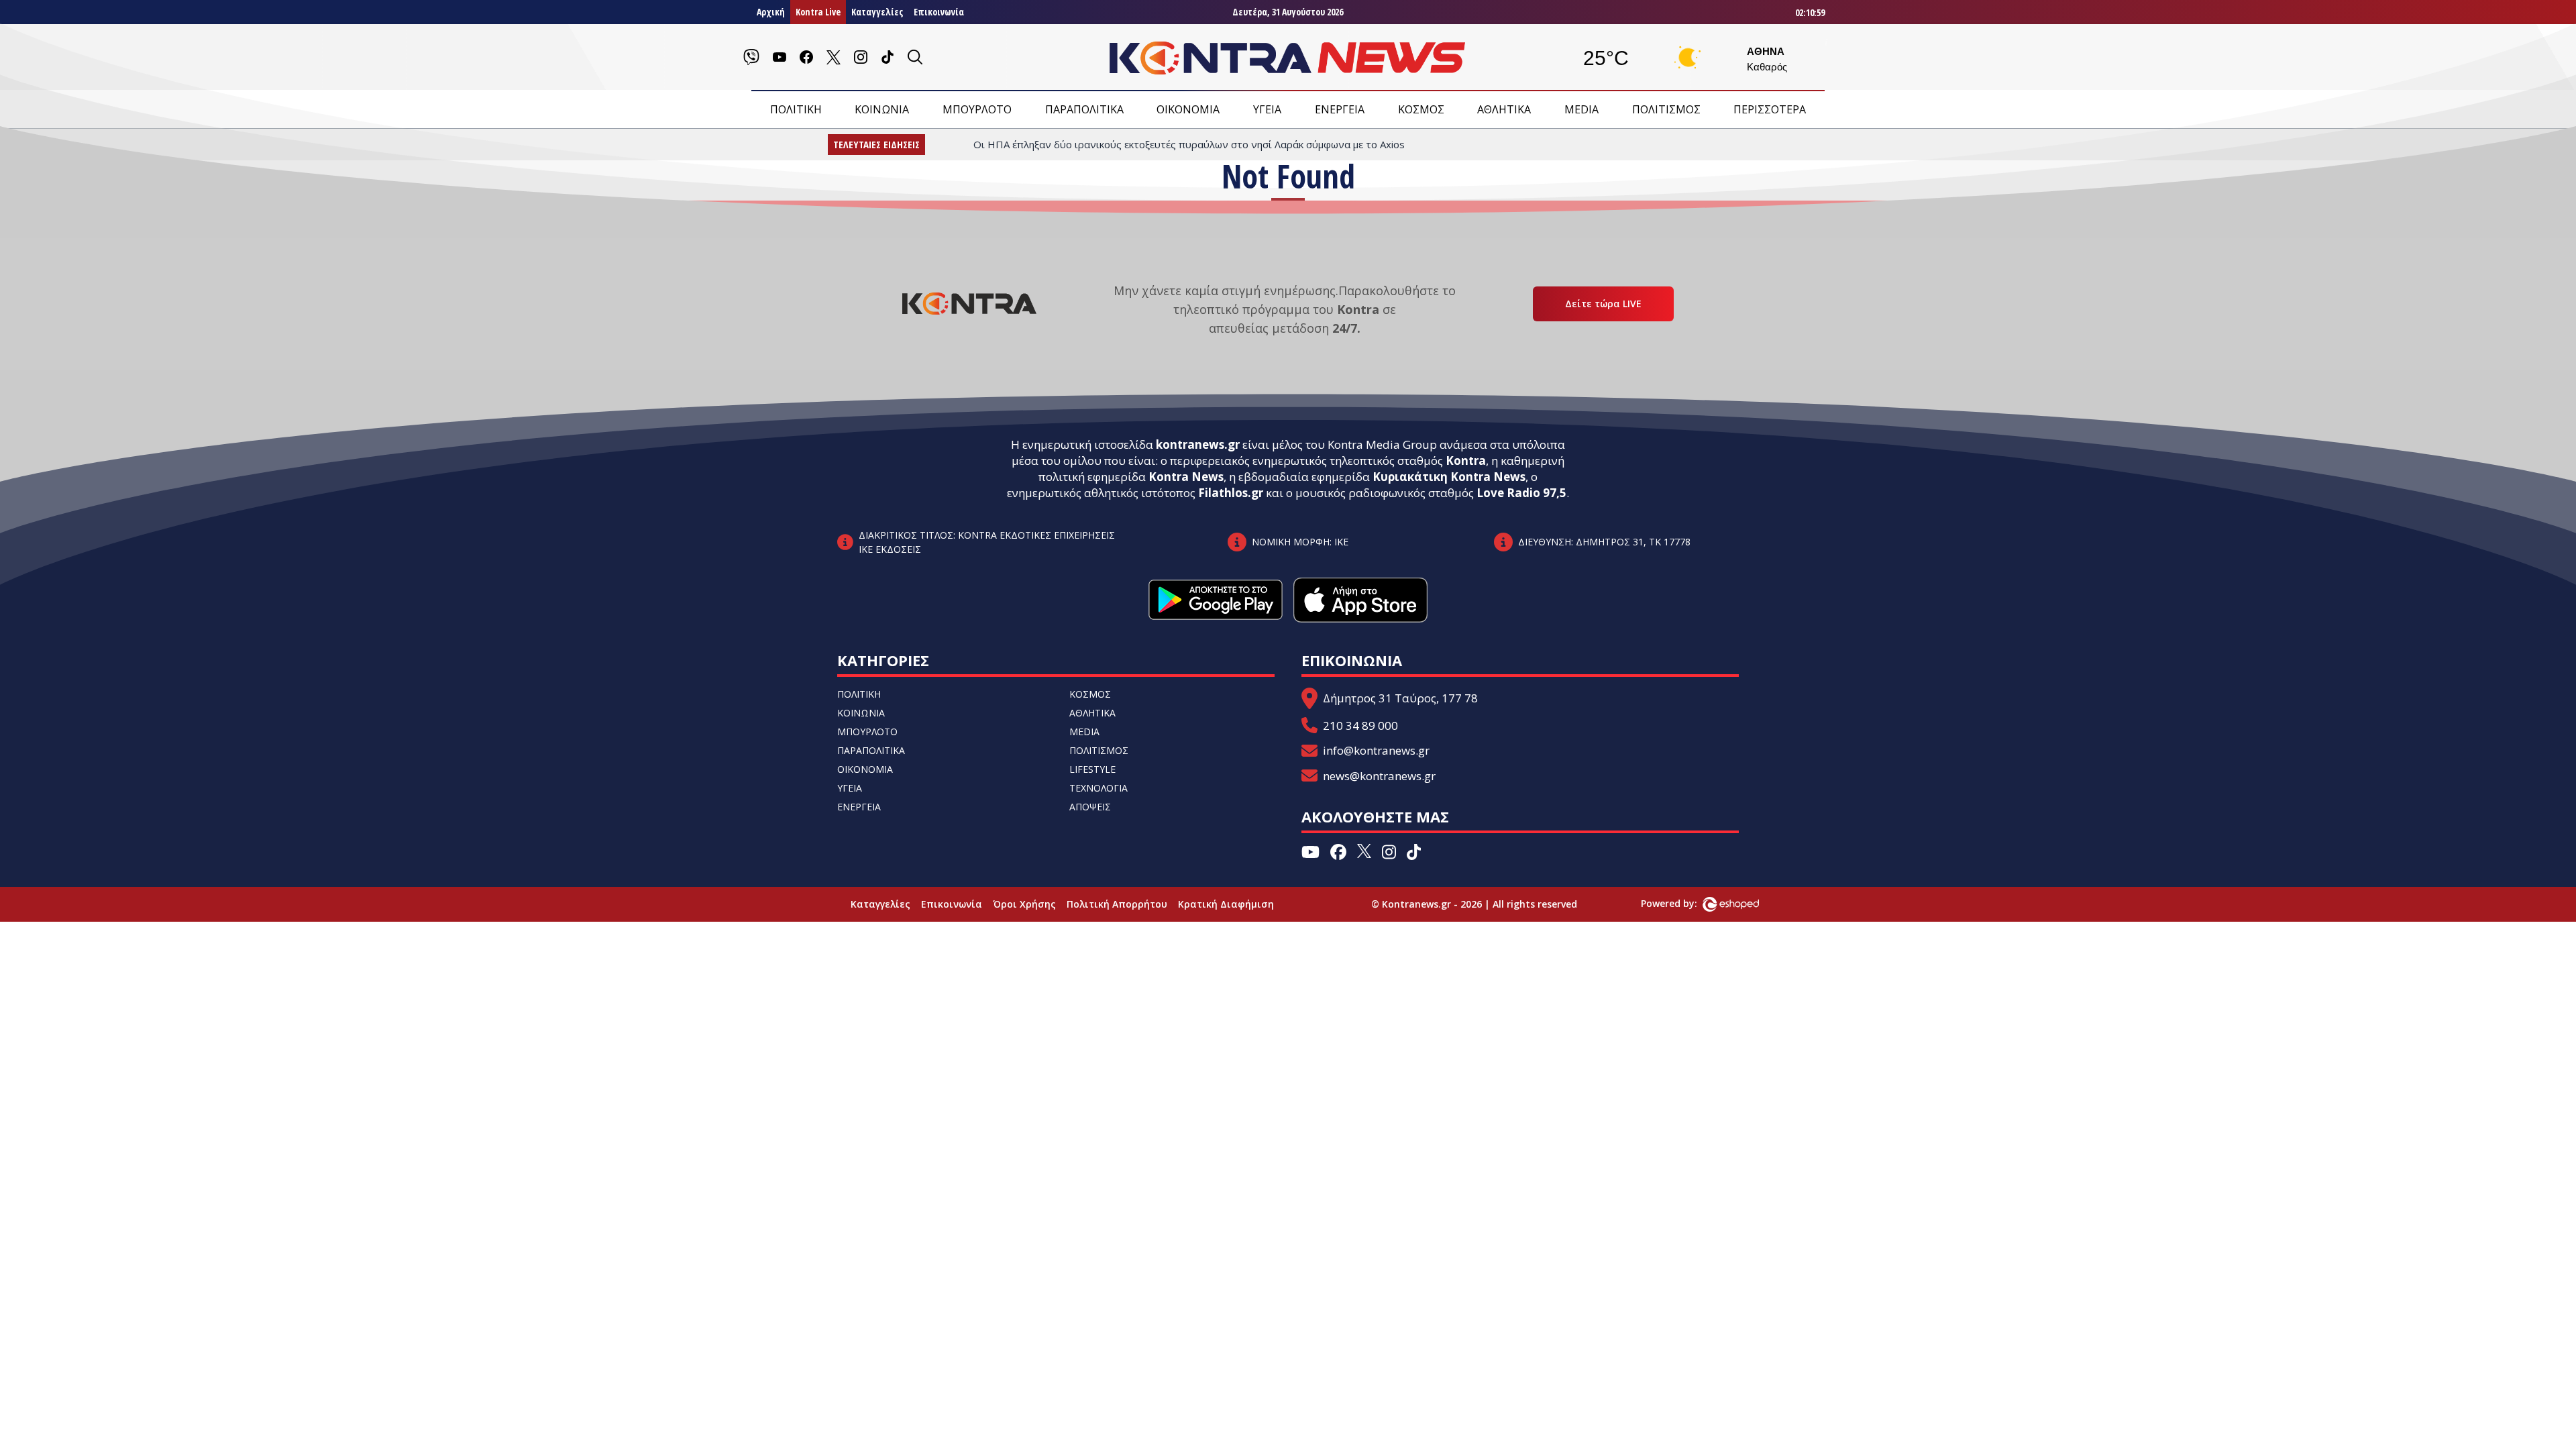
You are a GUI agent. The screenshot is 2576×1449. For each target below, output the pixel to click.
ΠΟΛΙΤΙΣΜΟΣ (1666, 109)
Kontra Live (818, 12)
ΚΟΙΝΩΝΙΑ (882, 109)
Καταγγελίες (877, 12)
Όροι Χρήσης (1024, 904)
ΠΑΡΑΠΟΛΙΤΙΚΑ (1084, 109)
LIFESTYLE (1092, 769)
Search (140, 230)
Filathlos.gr (1231, 493)
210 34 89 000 (1360, 726)
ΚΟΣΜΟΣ (1421, 109)
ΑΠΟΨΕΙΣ (1090, 807)
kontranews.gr (1198, 444)
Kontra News (1186, 477)
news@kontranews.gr (1379, 776)
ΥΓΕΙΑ (1267, 109)
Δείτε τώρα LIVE (1603, 304)
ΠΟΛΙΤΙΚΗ (796, 109)
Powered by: (1683, 903)
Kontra (1466, 461)
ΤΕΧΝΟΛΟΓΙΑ (1098, 788)
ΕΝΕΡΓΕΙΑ (1340, 109)
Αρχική (771, 12)
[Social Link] (751, 57)
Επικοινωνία (939, 12)
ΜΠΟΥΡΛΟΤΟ (977, 109)
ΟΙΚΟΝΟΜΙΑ (1188, 109)
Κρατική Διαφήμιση (1226, 904)
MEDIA (1581, 109)
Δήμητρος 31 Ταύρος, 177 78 (1400, 698)
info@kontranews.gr (1376, 750)
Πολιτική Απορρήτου (1117, 904)
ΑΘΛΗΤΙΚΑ (1504, 109)
